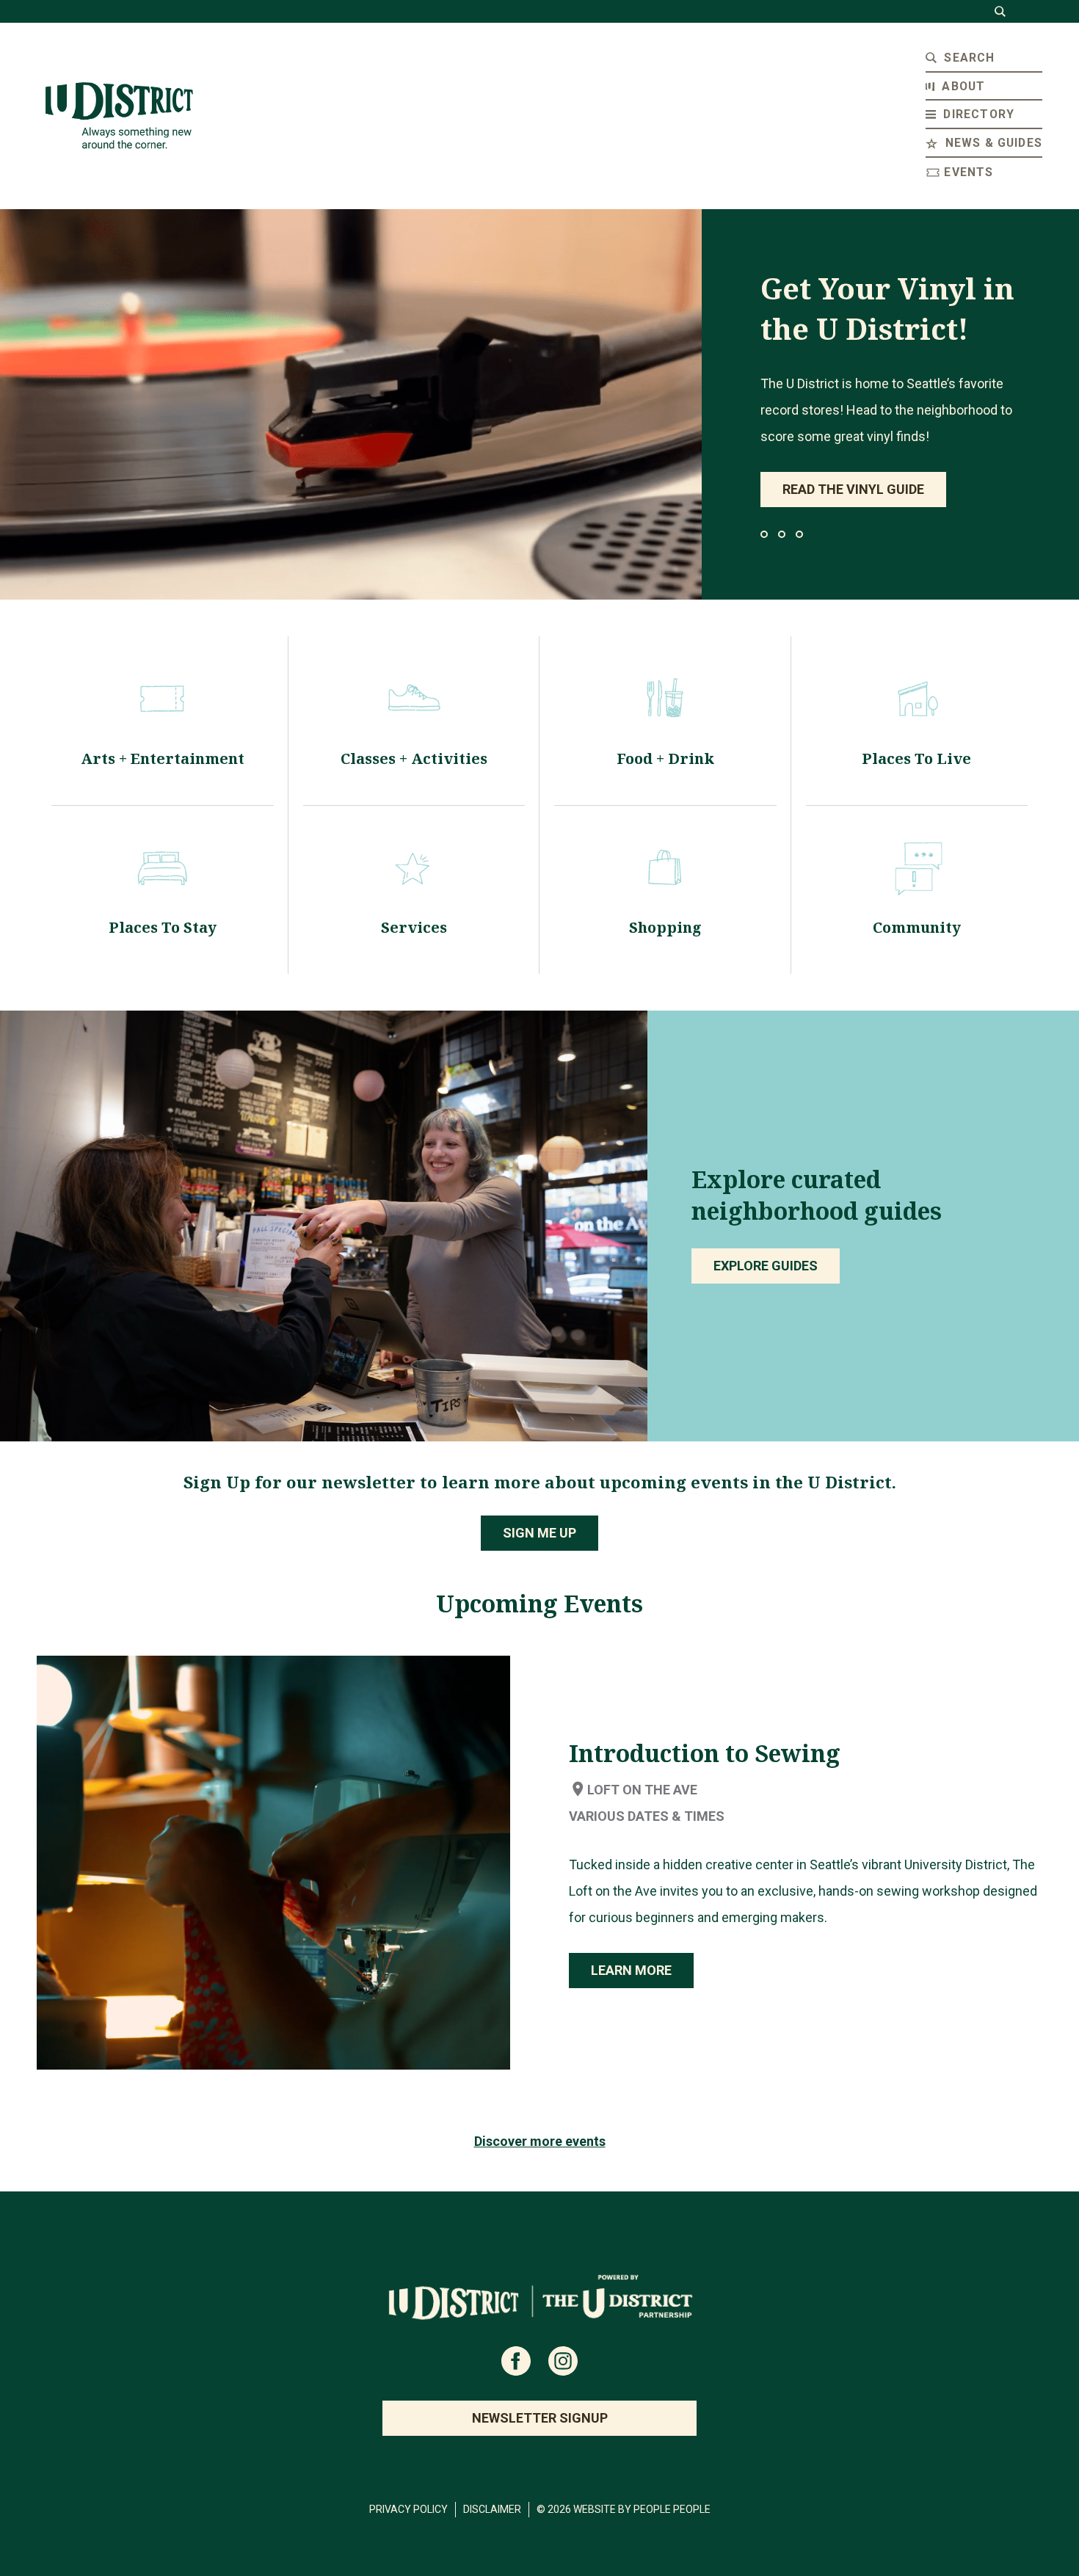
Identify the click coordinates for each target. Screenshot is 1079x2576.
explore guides (766, 1266)
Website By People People (642, 2509)
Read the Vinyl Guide (853, 489)
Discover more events (540, 2141)
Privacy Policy (408, 2509)
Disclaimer (492, 2509)
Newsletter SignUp (540, 2418)
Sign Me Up (539, 1533)
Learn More (631, 1970)
